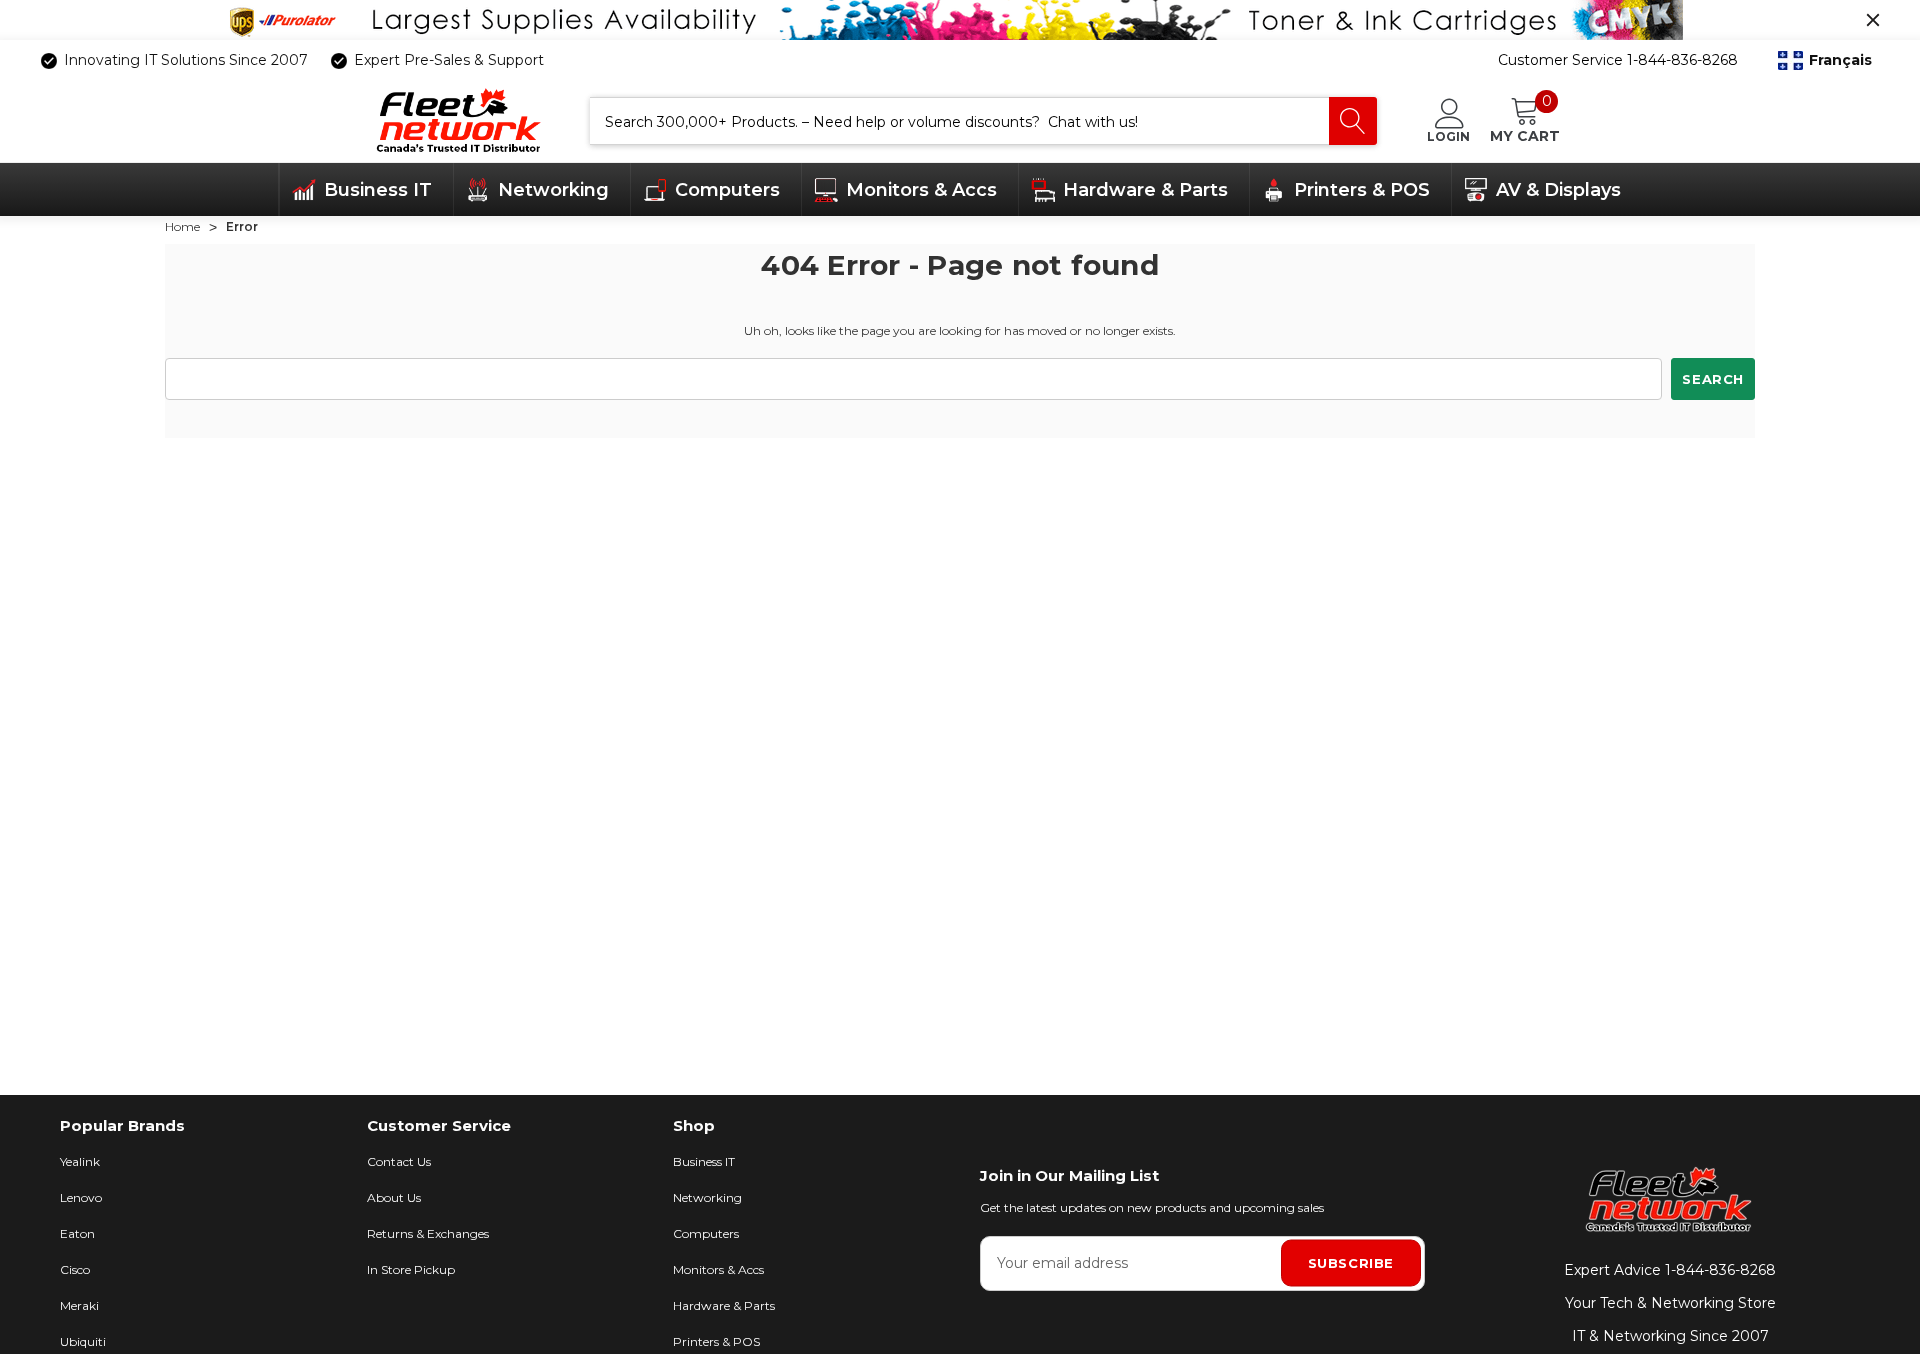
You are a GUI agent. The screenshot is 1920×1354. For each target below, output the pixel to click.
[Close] (1873, 20)
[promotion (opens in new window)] (960, 20)
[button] (1825, 61)
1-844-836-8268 (1720, 1270)
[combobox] (959, 121)
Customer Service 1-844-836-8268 (1618, 60)
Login (1448, 136)
